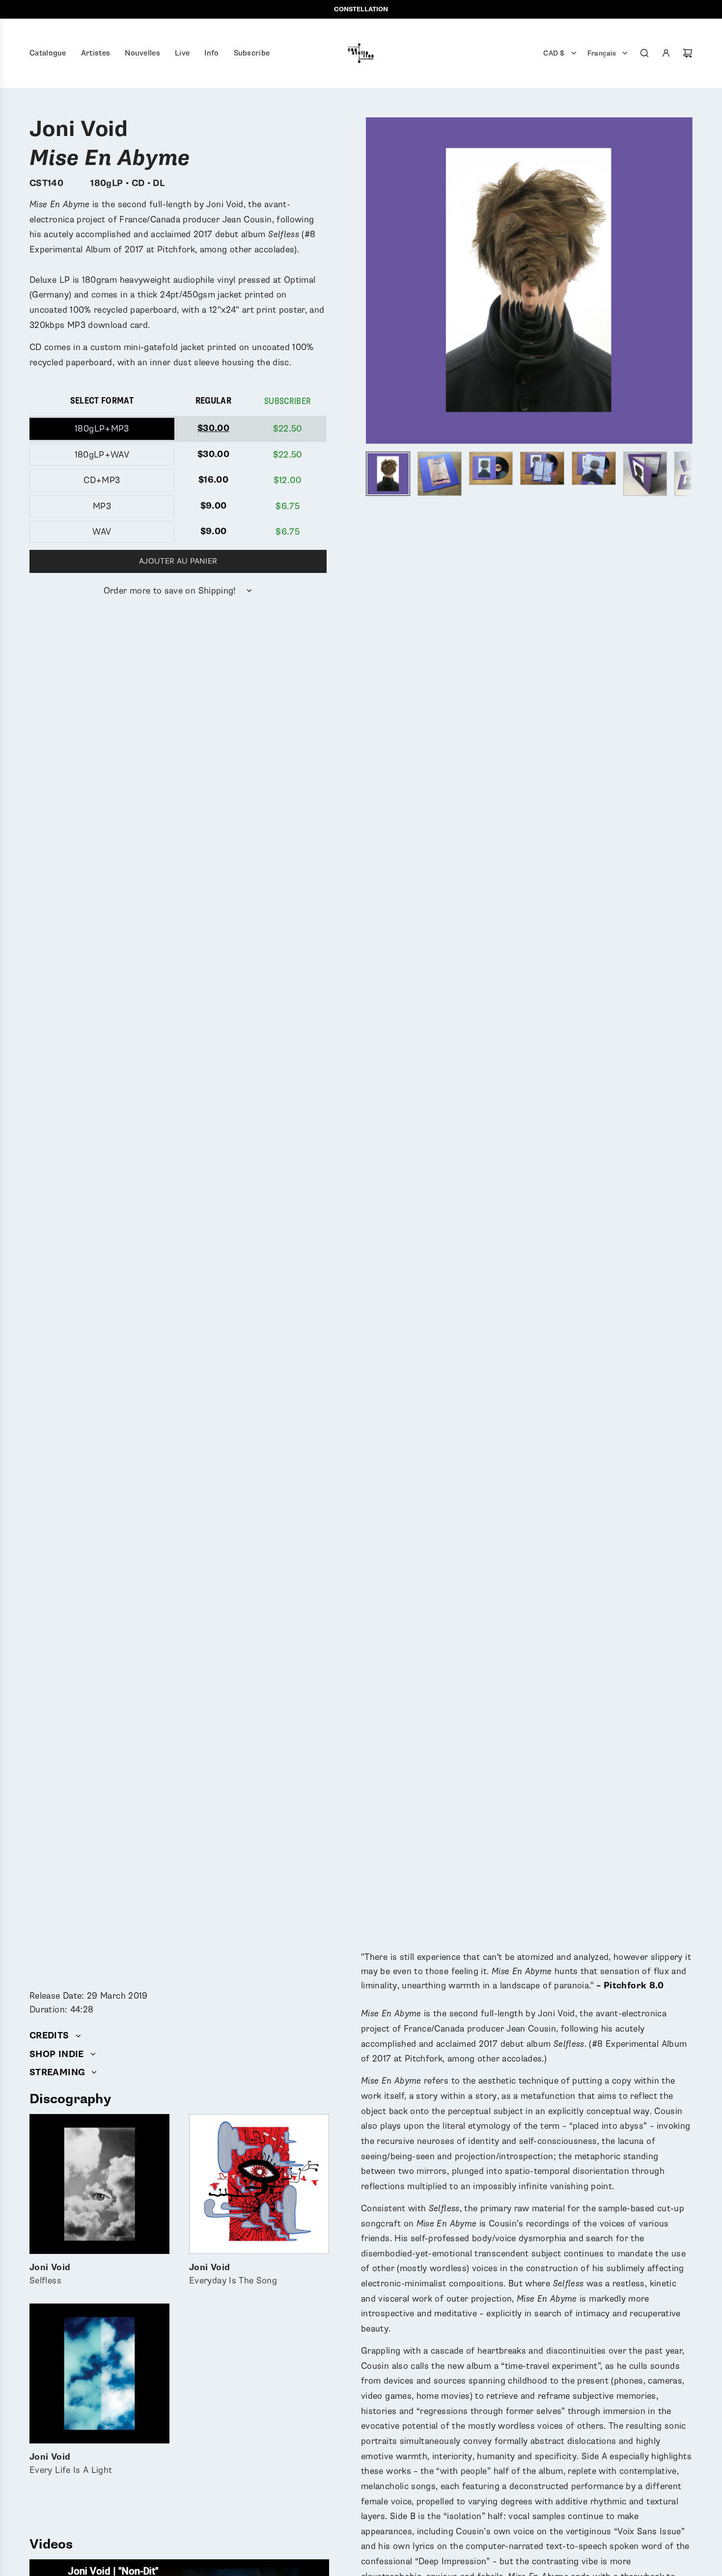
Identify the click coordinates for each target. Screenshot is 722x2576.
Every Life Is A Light (71, 2464)
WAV (102, 532)
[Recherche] (644, 53)
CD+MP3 (102, 480)
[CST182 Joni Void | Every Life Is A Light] (99, 2373)
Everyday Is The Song (233, 2274)
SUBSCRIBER (288, 401)
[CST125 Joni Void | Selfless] (99, 2184)
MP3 (102, 506)
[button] (374, 281)
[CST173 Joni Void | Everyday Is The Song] (259, 2184)
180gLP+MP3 (102, 429)
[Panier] (688, 53)
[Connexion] (666, 53)
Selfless (50, 2274)
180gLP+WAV (102, 455)
